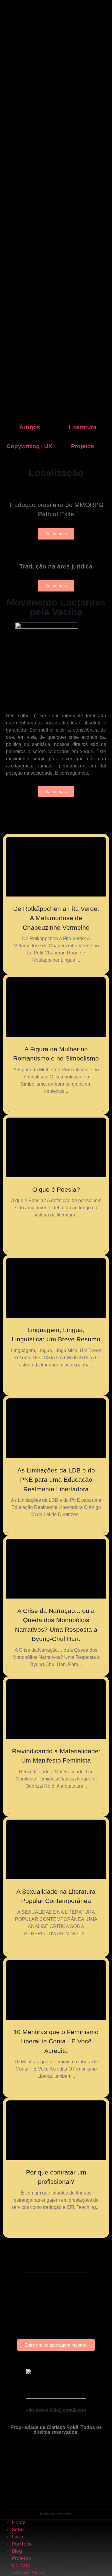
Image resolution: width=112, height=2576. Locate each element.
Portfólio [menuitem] (22, 2544)
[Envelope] (56, 2474)
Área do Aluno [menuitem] (28, 2572)
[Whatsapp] (56, 2452)
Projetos (83, 446)
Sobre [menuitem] (19, 2529)
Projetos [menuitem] (21, 2558)
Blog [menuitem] (17, 2551)
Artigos (30, 427)
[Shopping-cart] (56, 2497)
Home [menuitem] (19, 2522)
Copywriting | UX (29, 446)
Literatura (83, 427)
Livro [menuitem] (18, 2537)
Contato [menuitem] (21, 2565)
